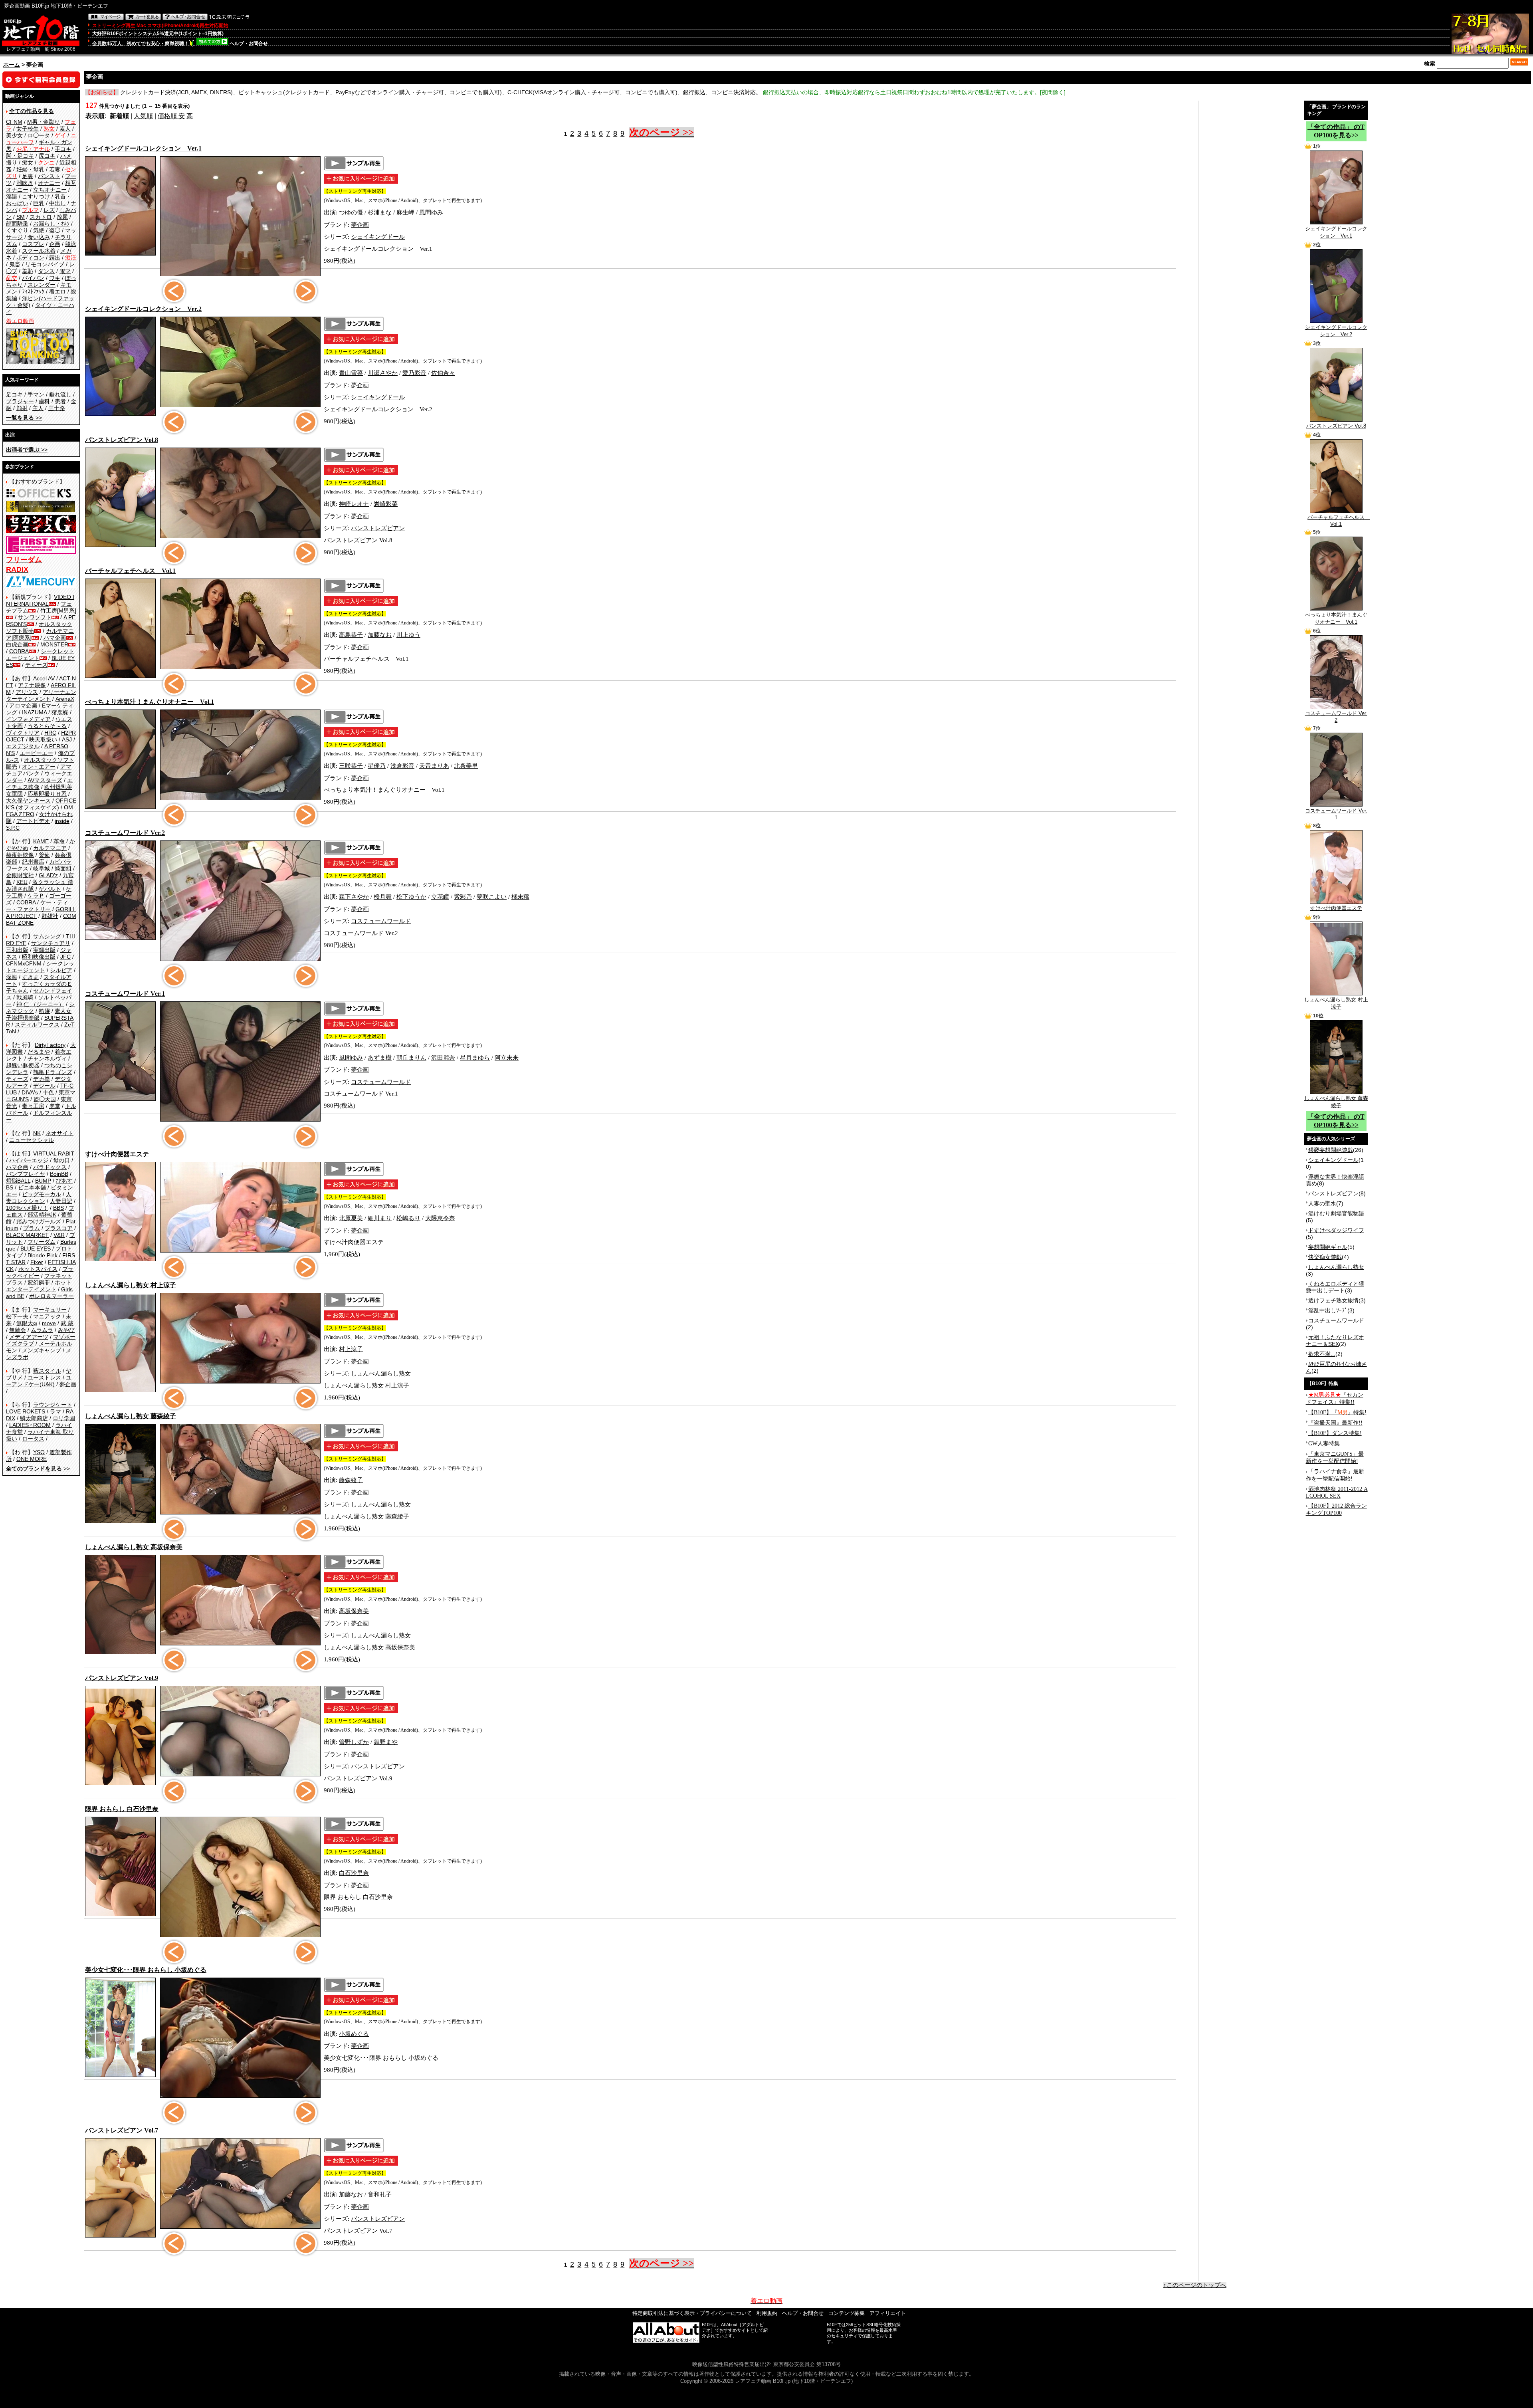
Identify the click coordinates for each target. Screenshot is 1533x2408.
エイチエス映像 (39, 784)
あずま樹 (380, 1058)
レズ (49, 210)
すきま (30, 977)
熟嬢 (44, 1011)
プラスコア (59, 1228)
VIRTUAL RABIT (54, 1153)
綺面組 (63, 868)
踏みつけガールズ (39, 1221)
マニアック (47, 1316)
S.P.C (13, 828)
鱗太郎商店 (34, 1418)
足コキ (14, 394)
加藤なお (380, 635)
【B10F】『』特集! (1337, 1412)
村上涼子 (351, 1349)
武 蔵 (67, 1323)
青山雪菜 (351, 373)
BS (10, 1187)
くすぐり (17, 230)
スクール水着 (39, 251)
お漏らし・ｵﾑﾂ (51, 224)
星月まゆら (475, 1058)
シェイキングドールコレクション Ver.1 (1336, 232)
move (49, 1323)
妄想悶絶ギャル (1328, 1247)
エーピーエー (36, 753)
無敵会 (18, 1330)
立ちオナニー (50, 190)
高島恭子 (351, 635)
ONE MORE (32, 1459)
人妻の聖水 (1322, 1203)
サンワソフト (35, 617)
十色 (48, 1092)
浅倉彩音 (402, 766)
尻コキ (47, 156)
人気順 (143, 116)
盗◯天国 (45, 1099)
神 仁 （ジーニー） (40, 1004)
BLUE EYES (36, 1249)
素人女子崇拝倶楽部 (39, 1014)
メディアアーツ (29, 1337)
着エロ (57, 291)
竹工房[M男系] (58, 610)
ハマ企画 (55, 638)
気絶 (39, 230)
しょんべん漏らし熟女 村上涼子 (1336, 1003)
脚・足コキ (20, 156)
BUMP (43, 1181)
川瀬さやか (383, 373)
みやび (66, 1330)
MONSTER (54, 644)
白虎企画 (17, 644)
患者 (60, 401)
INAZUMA (34, 712)
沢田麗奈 (443, 1058)
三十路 (57, 408)
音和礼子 (380, 2194)
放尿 (62, 217)
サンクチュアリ (51, 943)
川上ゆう (408, 635)
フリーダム (42, 1242)
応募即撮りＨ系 (47, 794)
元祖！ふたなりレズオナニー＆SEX (1335, 1341)
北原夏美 (351, 1218)
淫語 (12, 196)
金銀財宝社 (20, 875)
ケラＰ (36, 896)
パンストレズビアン (378, 528)
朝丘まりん (411, 1058)
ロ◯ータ (39, 135)
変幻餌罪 (39, 1282)
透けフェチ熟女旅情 (1333, 1300)
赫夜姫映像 (20, 855)
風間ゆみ (431, 212)
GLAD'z (48, 875)
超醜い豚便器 (23, 1065)
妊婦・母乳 (30, 169)
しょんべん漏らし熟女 (381, 1373)
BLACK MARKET (27, 1235)
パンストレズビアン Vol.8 (1336, 426)
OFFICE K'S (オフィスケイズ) (41, 804)
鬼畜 (15, 264)
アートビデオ (33, 821)
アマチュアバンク (39, 770)
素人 (65, 129)
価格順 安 (171, 116)
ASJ (67, 739)
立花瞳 (440, 897)
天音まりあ (434, 766)
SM (21, 217)
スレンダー (42, 285)
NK (37, 1133)
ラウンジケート (53, 1405)
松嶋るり (408, 1218)
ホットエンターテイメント (39, 1286)
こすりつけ (36, 196)
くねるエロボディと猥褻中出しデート (1335, 1287)
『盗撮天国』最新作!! (1335, 1423)
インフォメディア (28, 719)
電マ (65, 271)
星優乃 (377, 766)
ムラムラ (42, 1330)
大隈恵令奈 (440, 1218)
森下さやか (354, 897)
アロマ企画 (23, 706)
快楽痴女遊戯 (1325, 1257)
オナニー (49, 183)
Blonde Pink (43, 1255)
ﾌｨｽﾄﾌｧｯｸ (33, 291)
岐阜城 (42, 868)
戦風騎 (25, 997)
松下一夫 (17, 1316)
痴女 (28, 163)
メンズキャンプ (42, 1350)
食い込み (39, 237)
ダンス (46, 271)
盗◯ (55, 230)
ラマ (55, 1411)
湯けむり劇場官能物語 (1336, 1213)
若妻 (55, 169)
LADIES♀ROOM (30, 1425)
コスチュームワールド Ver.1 (1336, 814)
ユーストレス (44, 1377)
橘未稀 (520, 897)
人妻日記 (61, 1201)
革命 (59, 841)
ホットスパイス (38, 1269)
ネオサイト (59, 1133)
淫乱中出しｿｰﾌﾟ (1328, 1310)
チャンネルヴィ (47, 1058)
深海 (12, 977)
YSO (39, 1452)
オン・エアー (39, 767)
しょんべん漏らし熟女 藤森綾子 (1336, 1102)
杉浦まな (380, 212)
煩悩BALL (18, 1181)
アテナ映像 (32, 685)
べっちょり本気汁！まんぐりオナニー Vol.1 (1336, 618)
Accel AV (44, 678)
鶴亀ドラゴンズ (53, 1072)
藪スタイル (47, 1371)
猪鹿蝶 (60, 712)
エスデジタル (23, 746)
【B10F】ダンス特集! (1335, 1433)
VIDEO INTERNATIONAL (40, 600)
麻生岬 (405, 212)
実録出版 (44, 950)
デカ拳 (42, 1079)
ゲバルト (50, 889)
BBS (58, 1208)
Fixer (37, 1262)
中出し (57, 203)
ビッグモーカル (42, 1194)
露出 (55, 258)
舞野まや (386, 1742)
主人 (38, 408)
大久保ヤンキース (28, 801)
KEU (22, 882)
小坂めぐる (354, 2034)
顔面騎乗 (17, 224)
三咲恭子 (351, 766)
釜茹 (44, 855)
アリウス (27, 692)
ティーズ (36, 665)
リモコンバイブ (45, 264)
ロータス (33, 1439)
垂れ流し (60, 394)
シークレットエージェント (40, 967)
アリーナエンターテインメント (41, 695)
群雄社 (50, 916)
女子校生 (28, 129)
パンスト (49, 176)
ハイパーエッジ (29, 1160)
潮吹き (25, 183)
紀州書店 (33, 862)
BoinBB (59, 1174)
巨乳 (39, 203)
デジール (44, 1086)
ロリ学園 (64, 1418)
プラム (32, 1228)
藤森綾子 (351, 1480)
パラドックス (50, 1167)
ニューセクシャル (32, 1140)
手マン (36, 394)
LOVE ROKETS (26, 1411)
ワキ (55, 278)
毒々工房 (33, 1106)
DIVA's (30, 1092)
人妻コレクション (39, 1198)
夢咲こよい (492, 897)
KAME (41, 841)
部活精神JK (42, 1215)
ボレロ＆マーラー (51, 1296)
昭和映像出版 (39, 957)
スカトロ (41, 217)
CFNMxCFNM (24, 963)
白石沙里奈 (354, 1873)
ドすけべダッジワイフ (1336, 1230)
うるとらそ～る (47, 726)
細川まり (380, 1218)
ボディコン (30, 258)
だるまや (39, 1052)
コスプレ (33, 244)
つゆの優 (351, 212)
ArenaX (65, 699)
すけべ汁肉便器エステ (1336, 908)
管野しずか (354, 1742)
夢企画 (68, 1384)
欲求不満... (1322, 1354)
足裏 (28, 176)
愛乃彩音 (414, 373)
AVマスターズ (45, 780)
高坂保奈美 (354, 1611)
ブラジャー (20, 401)
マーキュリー (50, 1310)
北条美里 (466, 766)
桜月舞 (383, 897)
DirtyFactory (50, 1045)
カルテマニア (50, 848)
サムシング (47, 936)
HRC (50, 733)
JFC (65, 957)
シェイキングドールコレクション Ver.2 (1336, 331)
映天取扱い (43, 739)
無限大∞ (27, 1323)
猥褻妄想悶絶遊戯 (1331, 1150)
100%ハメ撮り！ (27, 1208)
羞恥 (28, 271)
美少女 (14, 135)
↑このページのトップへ (1195, 2285)
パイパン (33, 278)
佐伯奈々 (443, 373)
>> (24, 418)
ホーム (12, 65)
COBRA (19, 651)
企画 (55, 244)
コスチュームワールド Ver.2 (1336, 717)
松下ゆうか (411, 897)
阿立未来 (507, 1058)
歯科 (44, 401)
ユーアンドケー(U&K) (39, 1381)
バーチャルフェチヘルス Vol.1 (1339, 521)
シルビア (61, 970)
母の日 (61, 1160)
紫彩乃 (463, 897)
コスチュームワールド (381, 921)
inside (62, 821)
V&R (59, 1235)
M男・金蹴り (44, 122)
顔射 (22, 408)
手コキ (63, 149)
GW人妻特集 (1324, 1444)
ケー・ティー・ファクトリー (37, 906)
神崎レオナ (354, 504)
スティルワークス (37, 1025)
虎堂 (55, 1106)
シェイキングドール (378, 237)
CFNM (14, 122)
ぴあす (64, 1181)
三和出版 (17, 950)
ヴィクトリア (23, 733)
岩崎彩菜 (386, 504)
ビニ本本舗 (32, 1187)
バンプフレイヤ (26, 1174)
